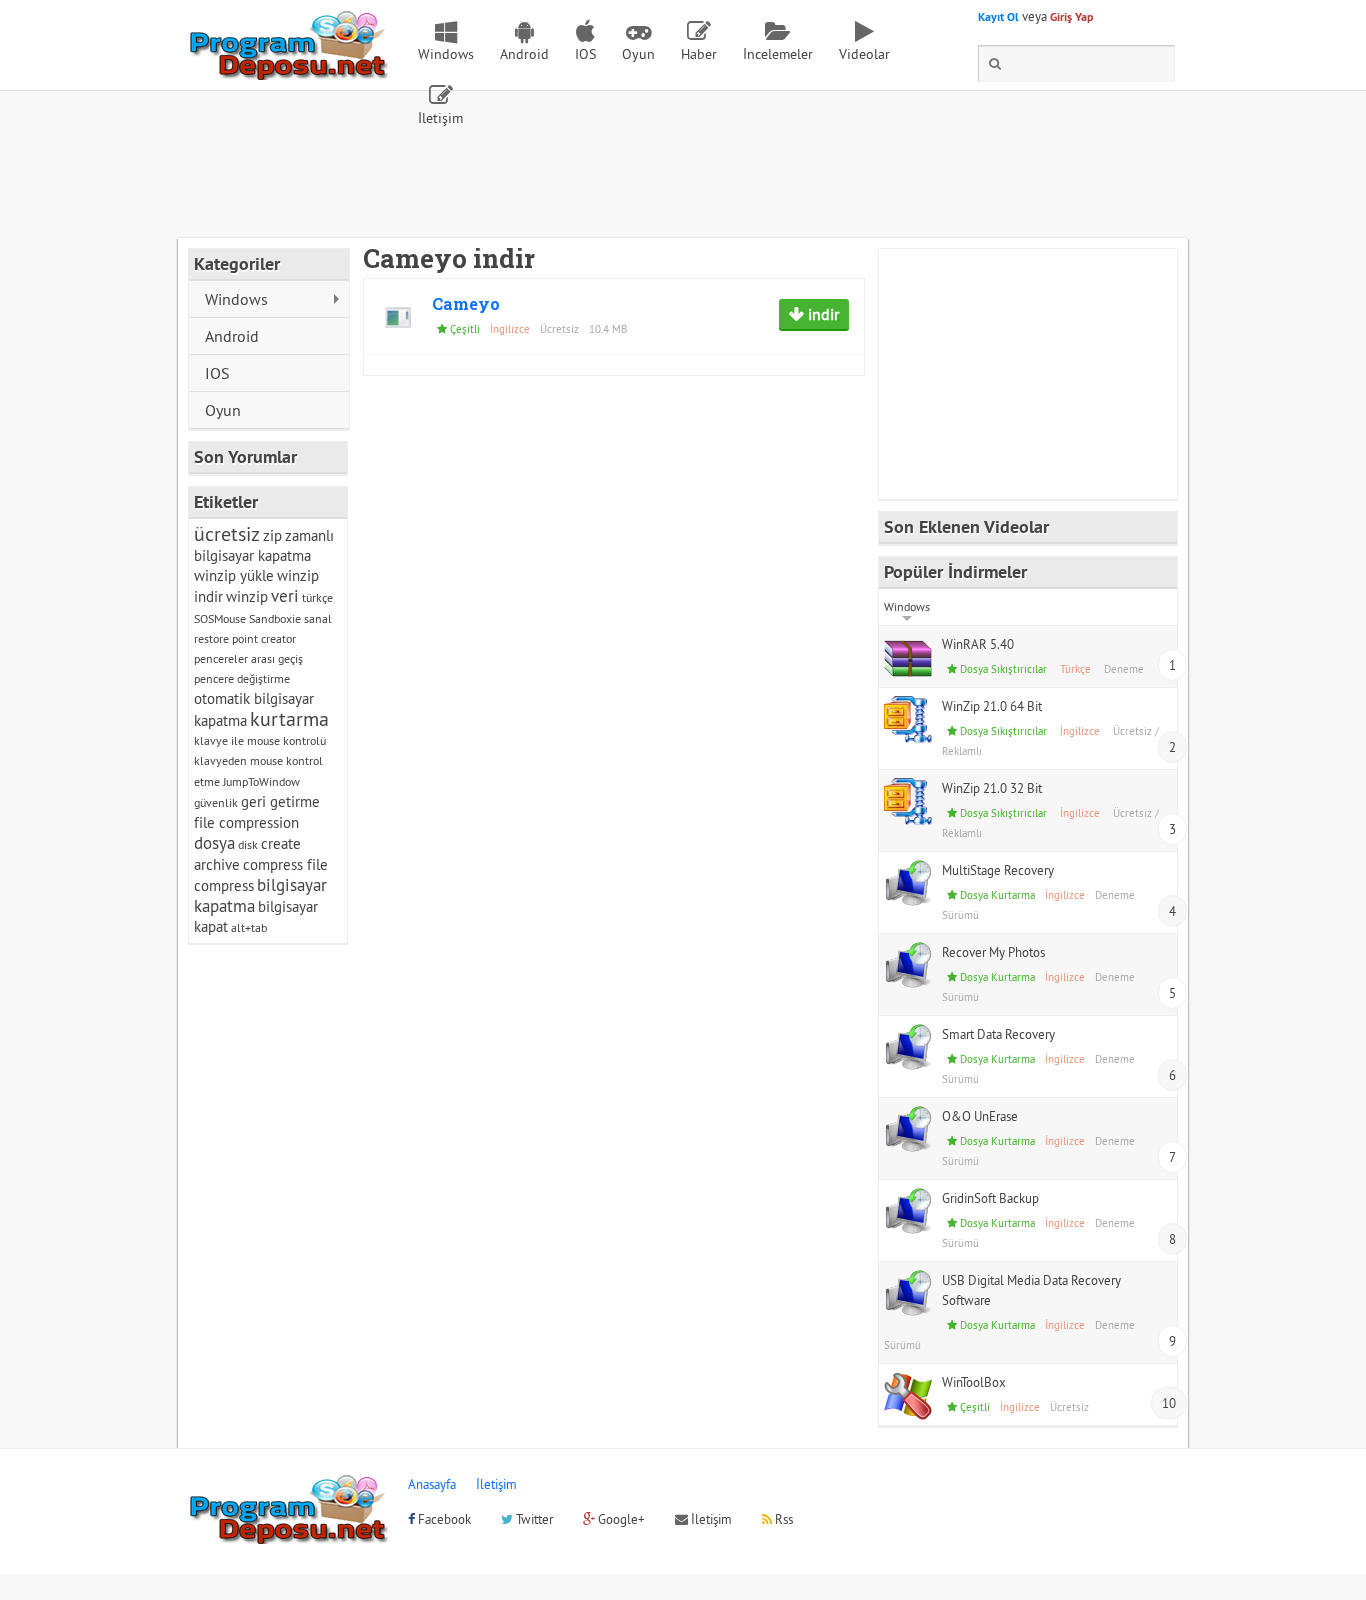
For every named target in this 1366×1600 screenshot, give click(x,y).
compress (224, 885)
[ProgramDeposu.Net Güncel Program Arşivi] (288, 71)
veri (285, 596)
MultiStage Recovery (998, 870)
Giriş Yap (1071, 17)
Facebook (443, 1519)
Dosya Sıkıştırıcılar (1003, 669)
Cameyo (466, 303)
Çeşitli (465, 329)
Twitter (533, 1519)
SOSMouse (220, 618)
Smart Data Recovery (998, 1034)
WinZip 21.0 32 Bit (992, 788)
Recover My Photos (993, 952)
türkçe (317, 597)
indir (821, 314)
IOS (585, 54)
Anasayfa (432, 1484)
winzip (247, 596)
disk (248, 844)
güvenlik (216, 802)
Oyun (638, 54)
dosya (214, 843)
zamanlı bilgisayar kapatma (264, 545)
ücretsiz (227, 533)
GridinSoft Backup (990, 1198)
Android (524, 54)
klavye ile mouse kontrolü (260, 740)
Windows (446, 54)
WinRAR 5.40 (978, 644)
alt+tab (249, 927)
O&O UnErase (980, 1116)
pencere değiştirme (242, 678)
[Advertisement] (683, 183)
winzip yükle (234, 575)
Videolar (864, 54)
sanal (318, 618)
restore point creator (245, 638)
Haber (699, 54)
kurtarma (289, 718)
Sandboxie (275, 618)
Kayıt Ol (998, 17)
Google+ (620, 1519)
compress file (285, 864)
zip (272, 535)
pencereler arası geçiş (248, 658)
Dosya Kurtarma (997, 895)
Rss (782, 1519)
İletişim (440, 118)
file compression (246, 822)
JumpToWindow (261, 781)
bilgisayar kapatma (260, 895)
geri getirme (280, 801)
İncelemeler (778, 54)
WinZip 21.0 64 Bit (992, 706)
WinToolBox (974, 1382)
